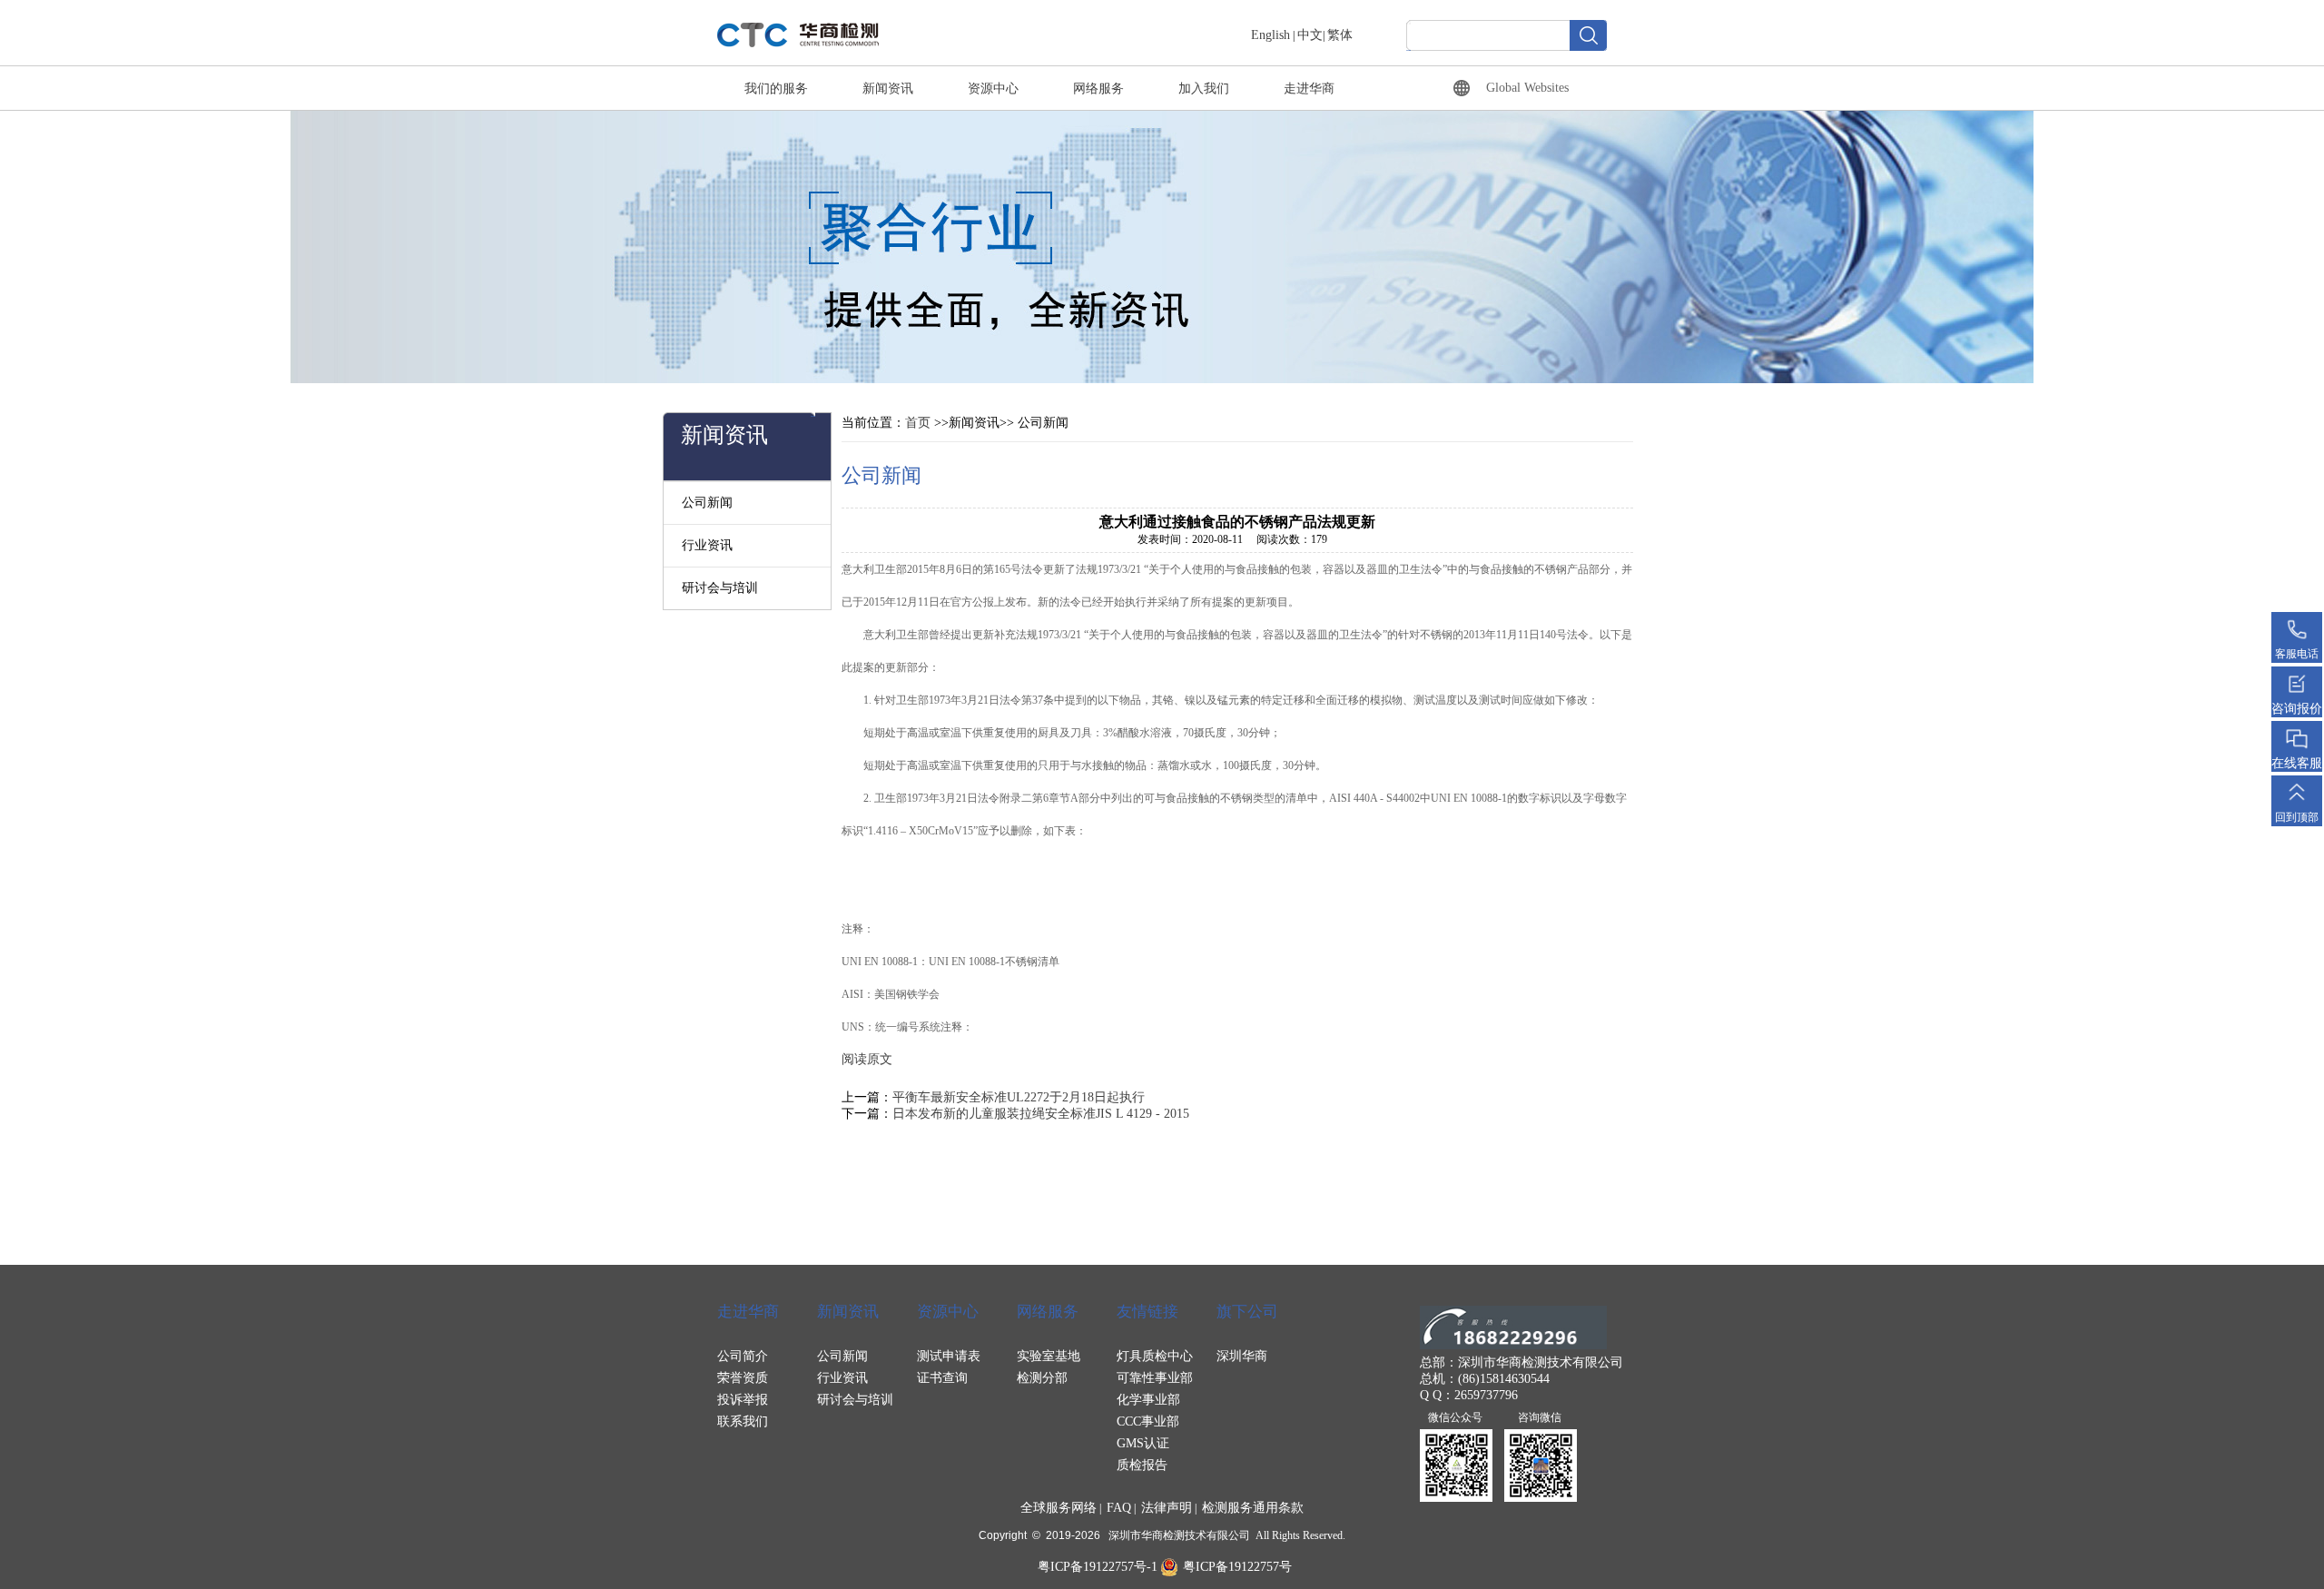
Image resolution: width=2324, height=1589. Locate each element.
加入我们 (1204, 89)
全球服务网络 (1059, 1508)
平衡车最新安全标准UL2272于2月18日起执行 (1019, 1097)
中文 (1310, 35)
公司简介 (743, 1356)
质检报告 (1142, 1465)
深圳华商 (1242, 1356)
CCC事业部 (1148, 1421)
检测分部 (1042, 1378)
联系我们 (743, 1421)
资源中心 (993, 89)
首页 (918, 423)
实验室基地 (1049, 1356)
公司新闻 (707, 503)
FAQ (1119, 1508)
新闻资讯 (888, 89)
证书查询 (942, 1378)
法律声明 (1167, 1508)
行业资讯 (707, 545)
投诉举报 (743, 1400)
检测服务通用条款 (1253, 1508)
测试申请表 (949, 1356)
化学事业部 (1148, 1400)
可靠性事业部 (1155, 1378)
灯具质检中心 (1155, 1356)
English (1270, 35)
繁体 (1340, 35)
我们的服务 (776, 89)
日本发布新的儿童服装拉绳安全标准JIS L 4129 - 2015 (1041, 1114)
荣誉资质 (743, 1378)
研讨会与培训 (720, 588)
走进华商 (1309, 89)
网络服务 (1098, 89)
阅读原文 (867, 1059)
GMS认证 (1143, 1443)
